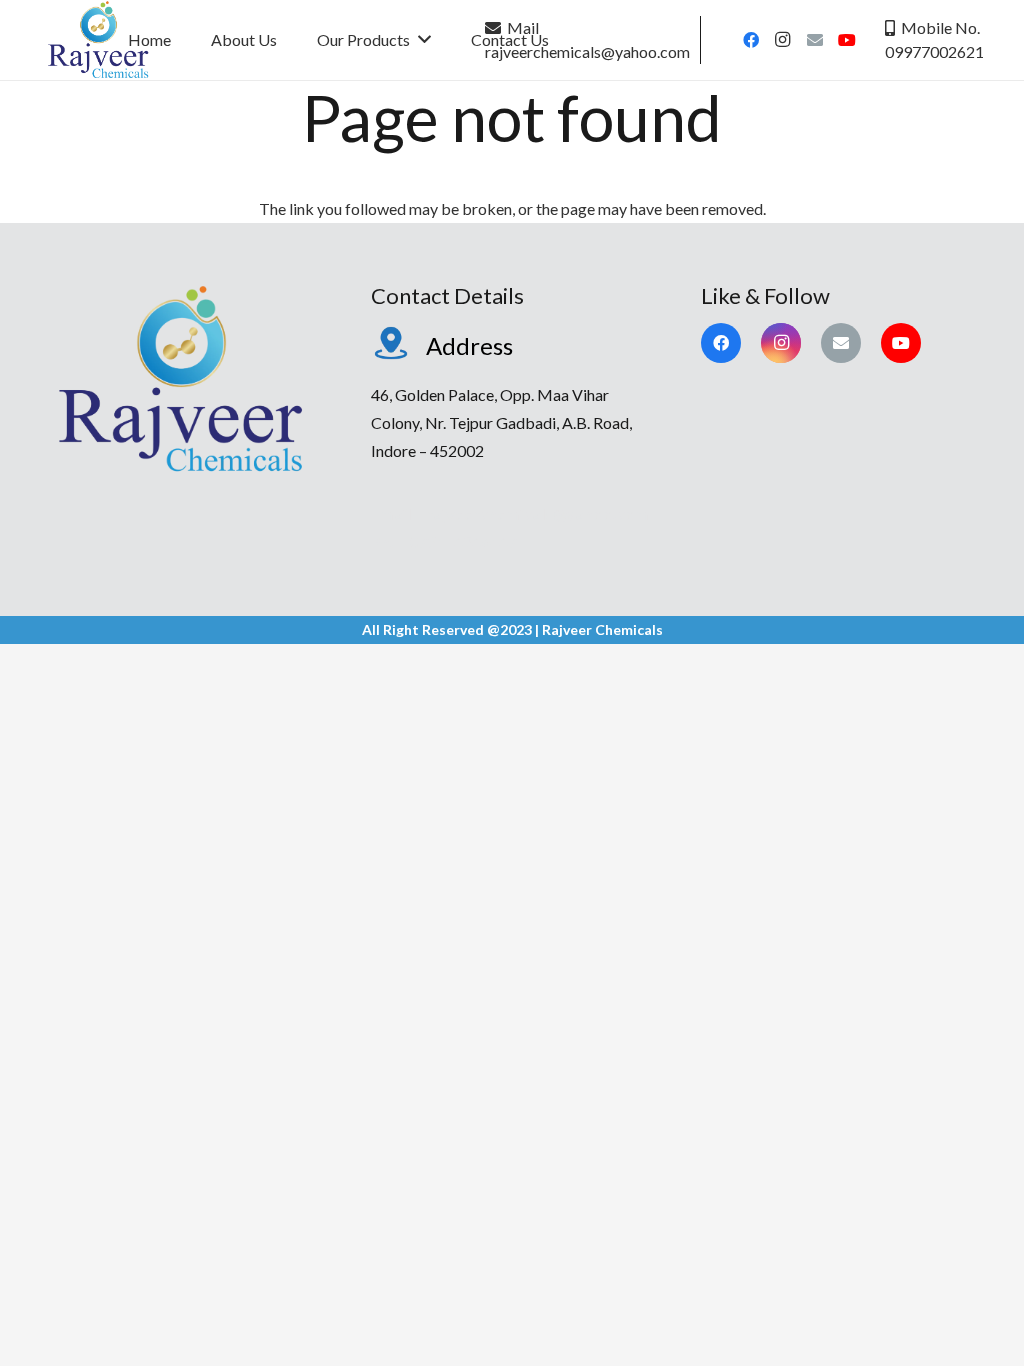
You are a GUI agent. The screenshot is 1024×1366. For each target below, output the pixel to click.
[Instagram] (783, 40)
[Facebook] (751, 40)
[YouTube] (847, 40)
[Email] (815, 40)
